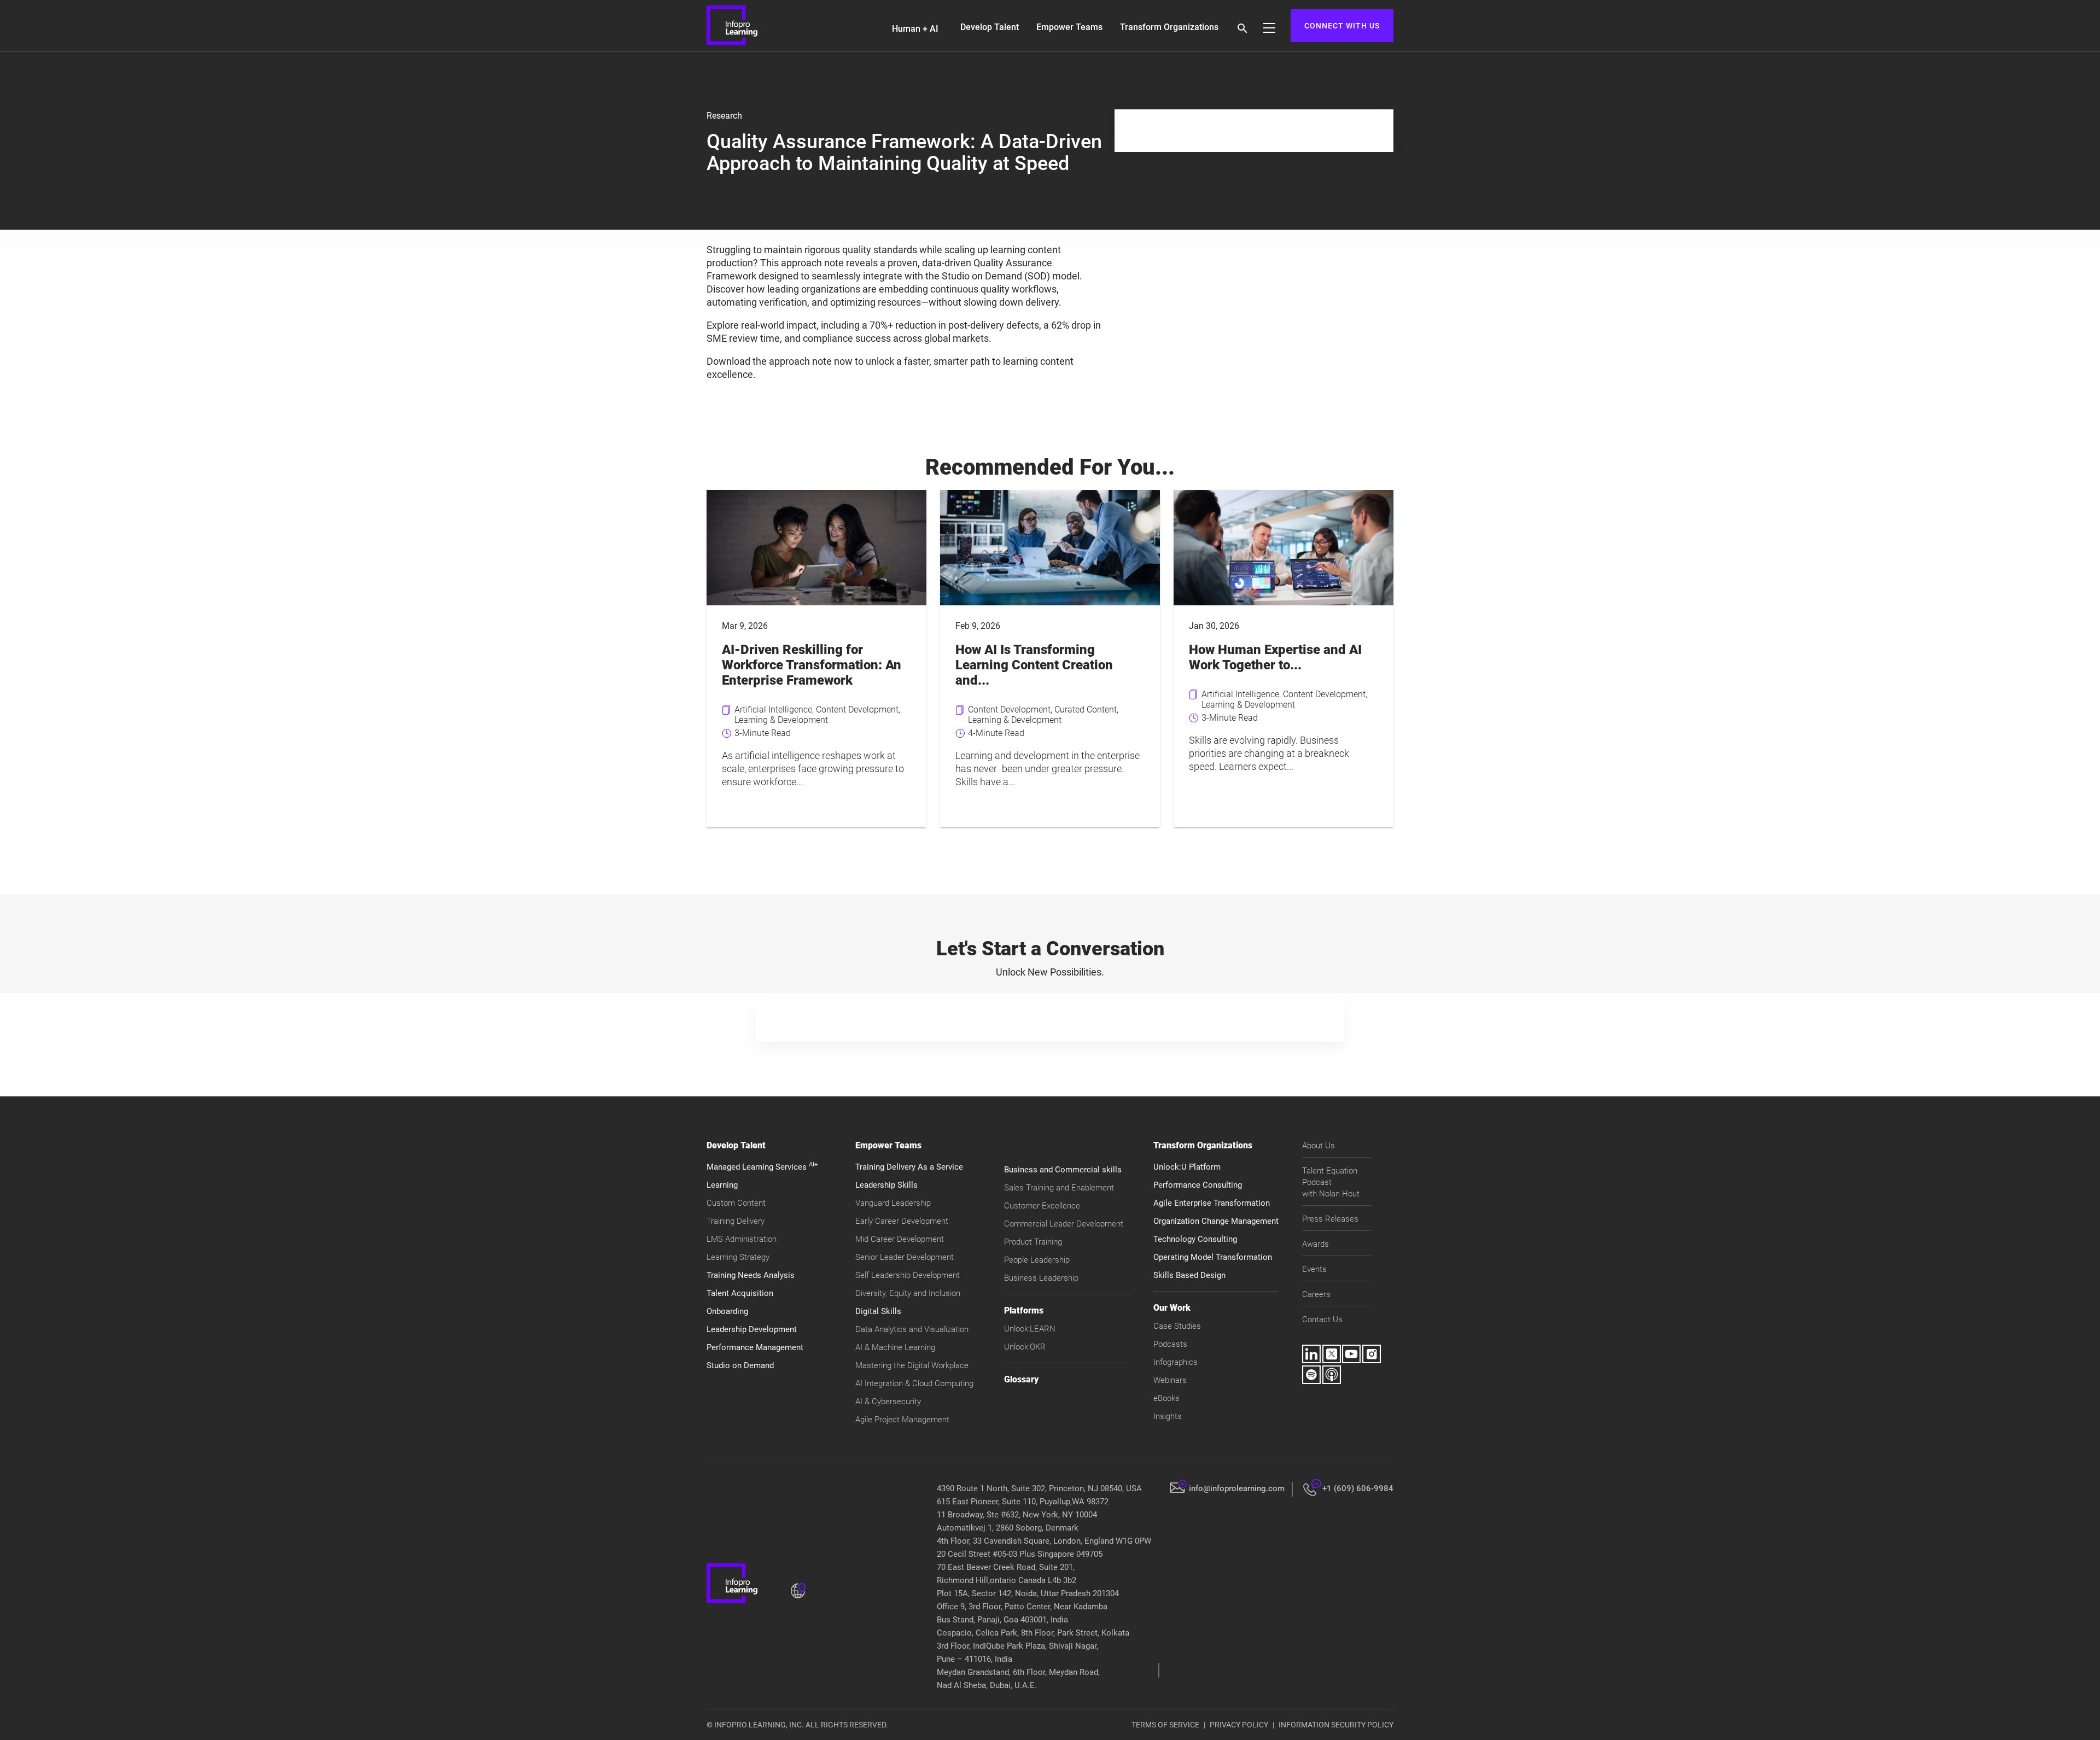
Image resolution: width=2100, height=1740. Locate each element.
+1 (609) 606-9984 (1358, 1488)
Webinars (1170, 1380)
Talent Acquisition (740, 1293)
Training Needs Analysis (751, 1275)
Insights (1168, 1416)
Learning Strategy (738, 1257)
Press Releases (1330, 1219)
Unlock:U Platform (1187, 1167)
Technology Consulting (1195, 1239)
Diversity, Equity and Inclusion (908, 1293)
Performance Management (755, 1347)
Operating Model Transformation (1213, 1257)
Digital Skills (878, 1311)
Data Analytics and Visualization (912, 1329)
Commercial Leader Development (1064, 1224)
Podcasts (1170, 1344)
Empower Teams (1069, 27)
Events (1314, 1269)
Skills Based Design (1189, 1275)
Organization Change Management (1216, 1221)
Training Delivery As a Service (909, 1167)
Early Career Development (902, 1221)
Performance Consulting (1198, 1185)
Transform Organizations (1169, 27)
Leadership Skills (886, 1185)
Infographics (1176, 1362)
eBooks (1166, 1398)
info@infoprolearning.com (1237, 1488)
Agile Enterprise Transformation (1212, 1203)
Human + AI (915, 29)
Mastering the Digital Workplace (912, 1365)
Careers (1316, 1294)
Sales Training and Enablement (1059, 1188)
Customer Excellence (1042, 1206)
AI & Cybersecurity (888, 1402)
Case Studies (1177, 1326)
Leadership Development (752, 1329)
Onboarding (727, 1311)
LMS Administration (742, 1239)
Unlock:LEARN (1030, 1329)
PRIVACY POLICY (1239, 1725)
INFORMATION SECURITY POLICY (1336, 1725)
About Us (1319, 1146)
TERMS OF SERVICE (1165, 1725)
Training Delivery (736, 1221)
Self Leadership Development (908, 1275)
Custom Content (736, 1203)
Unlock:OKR (1025, 1347)
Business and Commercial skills (1063, 1170)
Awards (1316, 1244)
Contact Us (1322, 1319)
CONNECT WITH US (1342, 26)
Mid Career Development (900, 1239)
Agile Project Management (902, 1420)
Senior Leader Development (905, 1257)
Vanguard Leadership (893, 1203)
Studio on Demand (740, 1365)
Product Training (1033, 1242)
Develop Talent (990, 27)
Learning (722, 1185)
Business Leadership (1041, 1278)
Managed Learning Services (762, 1167)
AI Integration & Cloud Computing (914, 1383)
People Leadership (1037, 1260)
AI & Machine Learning (895, 1347)
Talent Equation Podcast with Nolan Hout (1331, 1182)
